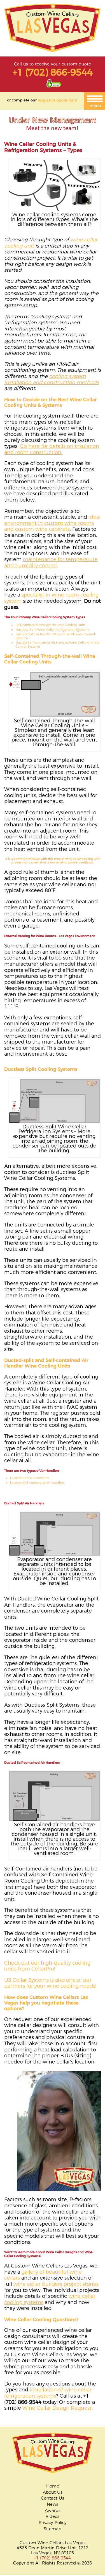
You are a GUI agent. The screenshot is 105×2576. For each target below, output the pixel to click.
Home (53, 2486)
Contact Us (53, 2498)
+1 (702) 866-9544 (53, 72)
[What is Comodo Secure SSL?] (54, 86)
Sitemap (53, 2529)
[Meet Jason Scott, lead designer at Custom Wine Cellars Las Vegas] (53, 134)
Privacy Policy (53, 2523)
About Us (53, 2492)
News (53, 2504)
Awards (53, 2511)
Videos (53, 2516)
